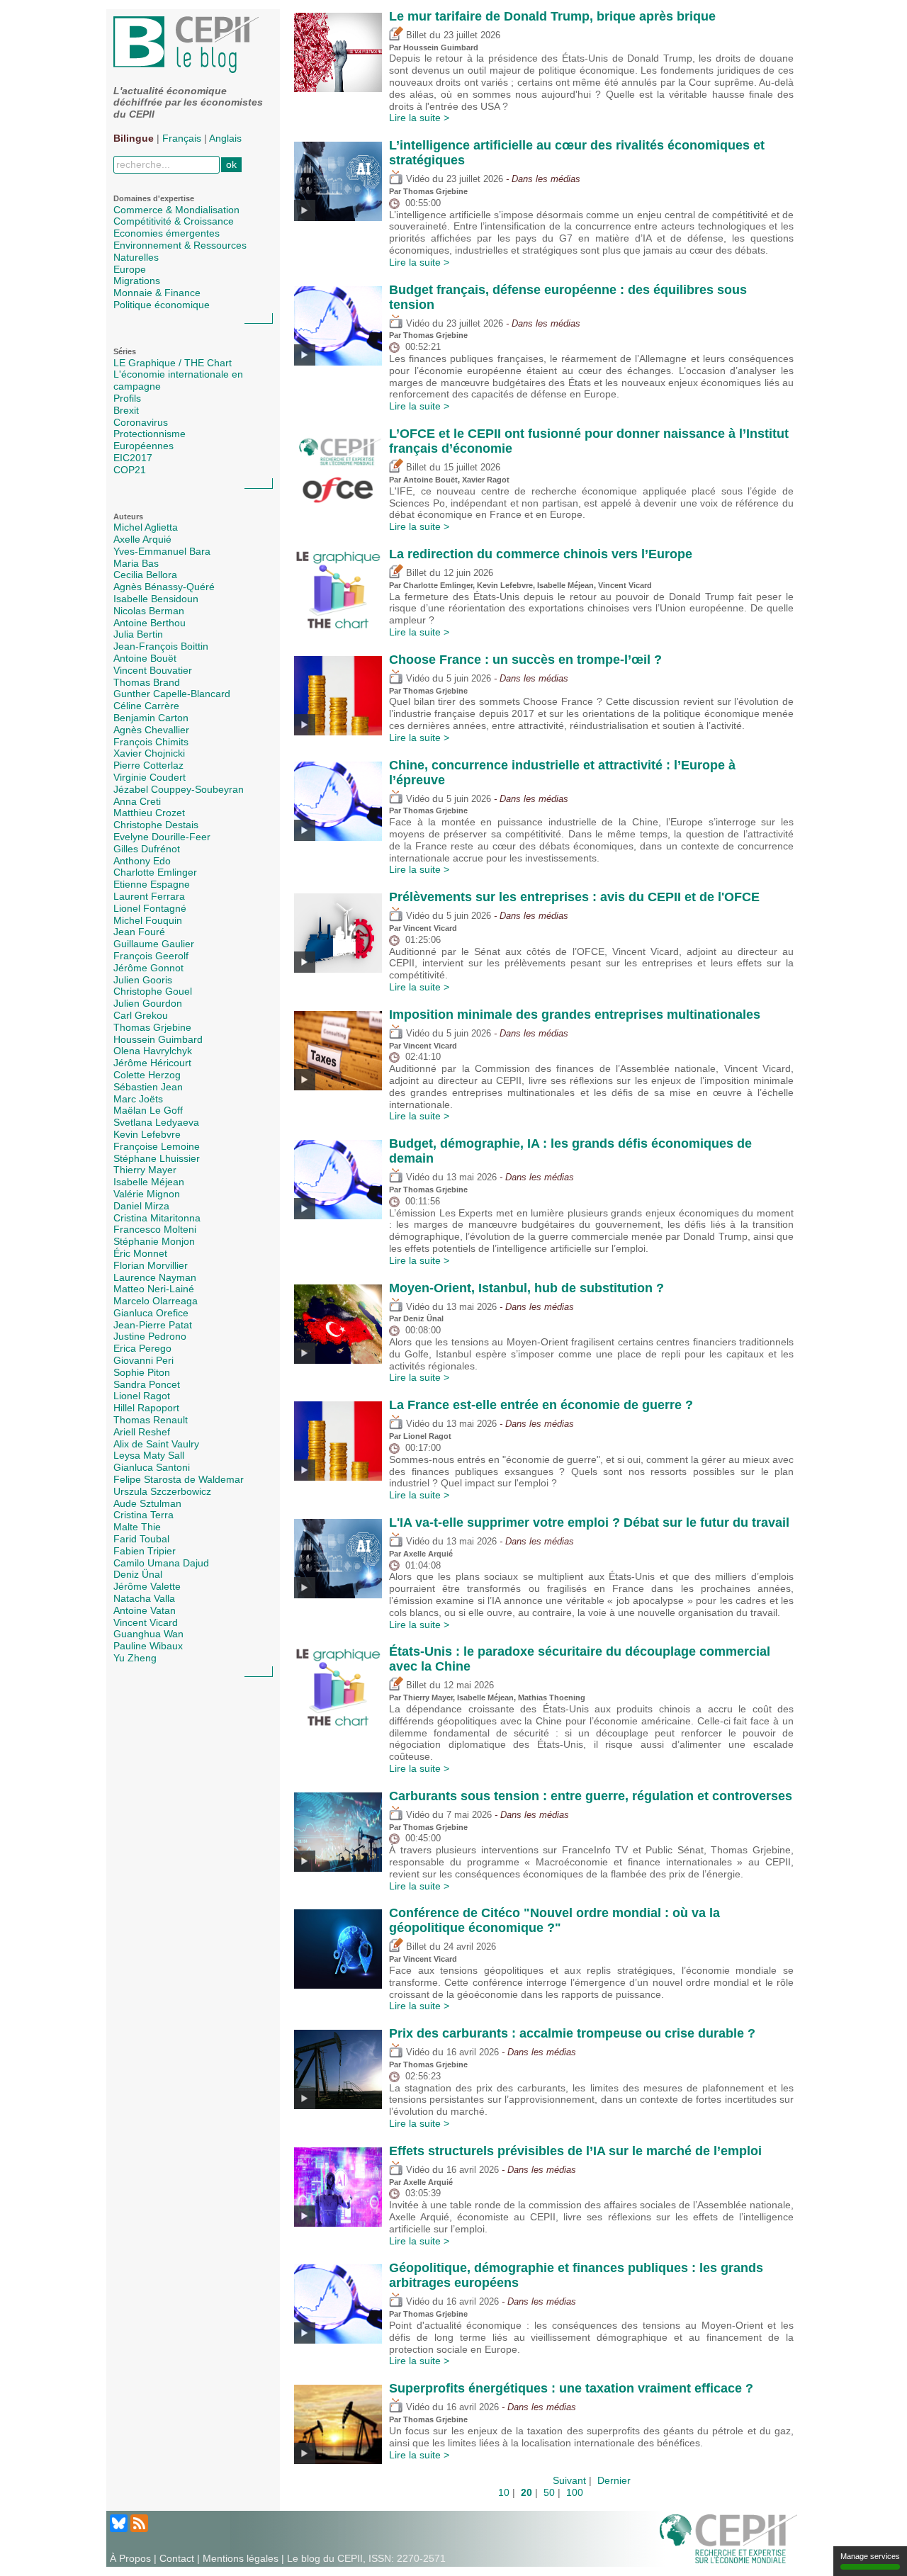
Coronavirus (141, 422)
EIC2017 (133, 458)
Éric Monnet (140, 1253)
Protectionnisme (150, 434)
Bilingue (134, 138)
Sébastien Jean (148, 1087)
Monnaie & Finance (157, 293)
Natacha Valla (144, 1598)
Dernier (614, 2480)
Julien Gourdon (148, 1003)
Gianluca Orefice (151, 1313)
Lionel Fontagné (150, 908)
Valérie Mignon (147, 1194)
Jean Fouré (139, 932)
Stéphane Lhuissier (157, 1158)
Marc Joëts (138, 1099)
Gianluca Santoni (152, 1467)
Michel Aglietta (146, 527)
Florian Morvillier (151, 1265)
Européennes (143, 446)
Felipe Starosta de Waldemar (179, 1479)
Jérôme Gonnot (148, 968)
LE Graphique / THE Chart (173, 363)
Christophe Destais (156, 825)
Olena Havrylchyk (153, 1051)
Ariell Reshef (142, 1432)
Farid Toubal (141, 1539)
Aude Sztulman (147, 1503)
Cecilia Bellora (145, 575)
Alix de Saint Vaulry (156, 1444)
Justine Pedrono (150, 1336)
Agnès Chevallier (151, 730)
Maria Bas (136, 563)
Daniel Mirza (141, 1206)
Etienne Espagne (152, 884)
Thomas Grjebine (152, 1027)
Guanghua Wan (148, 1634)
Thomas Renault (151, 1420)
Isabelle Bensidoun (156, 599)
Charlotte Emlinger (155, 872)
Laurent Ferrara (149, 896)
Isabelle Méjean (149, 1182)
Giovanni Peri (143, 1360)
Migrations (137, 281)
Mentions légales (241, 2558)
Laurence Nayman (155, 1277)
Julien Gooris (143, 980)
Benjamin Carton (151, 718)
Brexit (126, 410)
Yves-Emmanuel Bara (162, 551)
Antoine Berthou (150, 623)
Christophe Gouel (153, 991)
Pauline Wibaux (148, 1646)
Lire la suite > (419, 118)
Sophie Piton (142, 1372)
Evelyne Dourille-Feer (162, 837)
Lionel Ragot (142, 1396)
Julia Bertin (138, 634)
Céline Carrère (146, 706)
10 (504, 2492)
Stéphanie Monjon (154, 1241)
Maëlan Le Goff (148, 1110)
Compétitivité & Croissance (174, 221)
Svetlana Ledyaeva (156, 1122)
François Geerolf (151, 956)
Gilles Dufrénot (147, 849)
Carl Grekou (141, 1015)
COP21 (130, 470)
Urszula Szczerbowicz (162, 1491)
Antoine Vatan (145, 1610)
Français (182, 138)
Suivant (569, 2480)
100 (575, 2492)
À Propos (130, 2558)
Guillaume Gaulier (154, 944)
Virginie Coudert (150, 777)
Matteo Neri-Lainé (154, 1289)
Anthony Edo (142, 861)
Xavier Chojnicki (149, 753)
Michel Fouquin (148, 920)
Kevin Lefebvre (147, 1134)
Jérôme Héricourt (152, 1063)
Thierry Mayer (145, 1170)
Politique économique (162, 305)
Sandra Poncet (147, 1384)
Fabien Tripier (145, 1551)
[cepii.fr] (728, 2538)
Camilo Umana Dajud (161, 1563)
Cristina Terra (143, 1515)
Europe (130, 269)
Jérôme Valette (147, 1586)
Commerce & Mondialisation (176, 210)
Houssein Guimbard (158, 1039)
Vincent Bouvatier (153, 670)
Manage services (870, 2556)
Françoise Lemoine (157, 1146)
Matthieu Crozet (149, 813)
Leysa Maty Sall (149, 1455)
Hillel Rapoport (146, 1408)
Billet (415, 35)
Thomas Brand (147, 682)
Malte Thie (137, 1527)
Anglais (225, 138)
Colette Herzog (147, 1075)
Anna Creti (137, 801)
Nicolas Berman (149, 611)
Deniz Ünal (138, 1574)
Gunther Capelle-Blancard (172, 694)
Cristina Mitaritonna (157, 1218)
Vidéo (416, 179)
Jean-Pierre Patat (153, 1325)
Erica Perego (142, 1348)
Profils (127, 398)
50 (549, 2492)
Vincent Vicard (146, 1622)
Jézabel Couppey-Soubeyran (179, 789)
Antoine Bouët (145, 658)
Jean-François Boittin (161, 646)
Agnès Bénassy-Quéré (164, 587)
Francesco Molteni (155, 1229)
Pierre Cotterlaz (148, 765)
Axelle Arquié (142, 539)
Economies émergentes (167, 233)
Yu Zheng (135, 1658)
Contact (177, 2558)
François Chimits (151, 742)
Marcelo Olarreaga (156, 1301)
